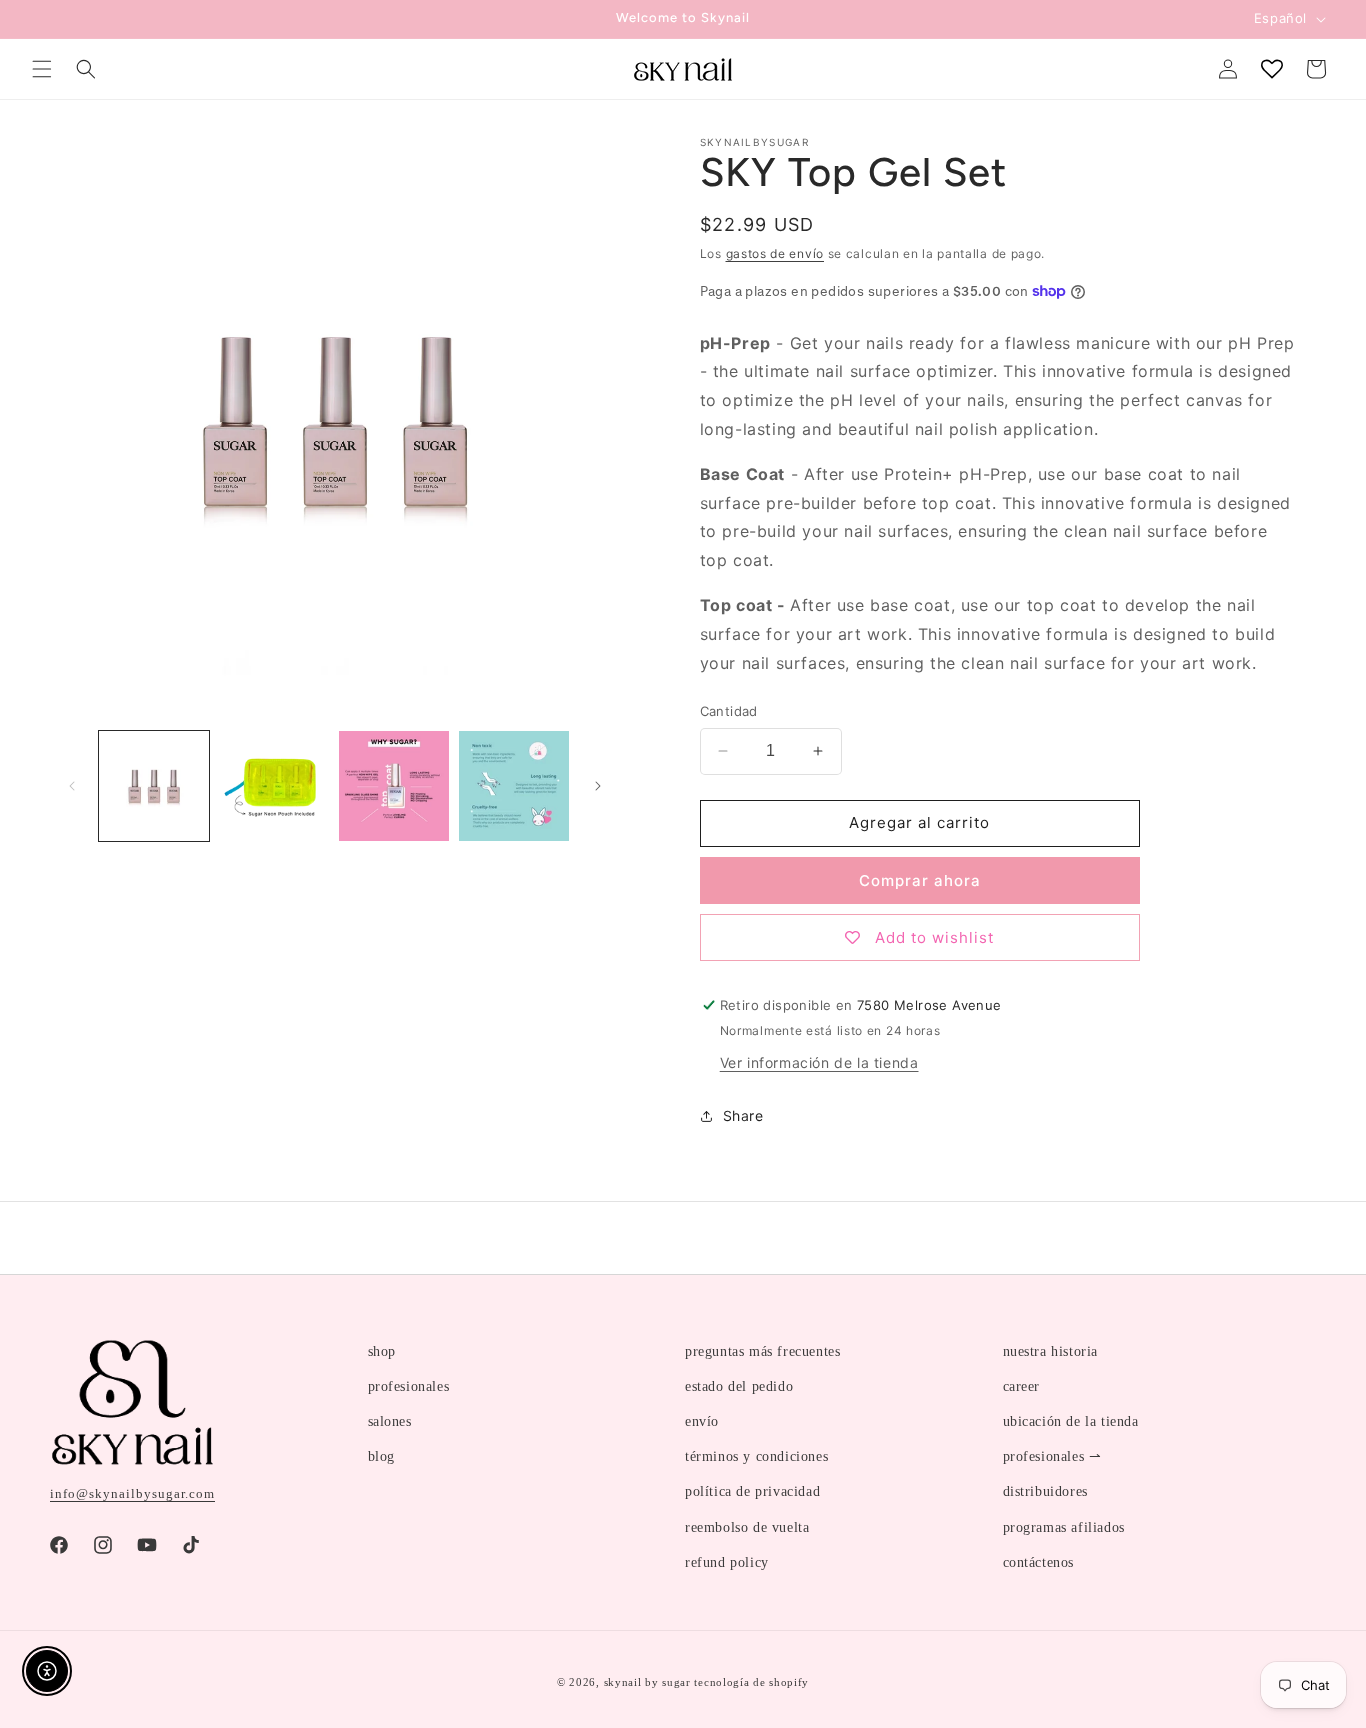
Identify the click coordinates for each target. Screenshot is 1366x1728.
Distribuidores (1045, 1491)
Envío (702, 1421)
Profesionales (409, 1386)
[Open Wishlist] (1272, 69)
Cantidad (729, 711)
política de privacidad (752, 1491)
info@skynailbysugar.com (132, 1493)
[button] (42, 69)
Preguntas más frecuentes (762, 1351)
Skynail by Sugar (647, 1682)
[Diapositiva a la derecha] (598, 786)
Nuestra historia (1051, 1351)
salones (390, 1421)
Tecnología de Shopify (751, 1682)
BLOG (381, 1456)
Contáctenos (1039, 1562)
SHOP (382, 1351)
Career (1022, 1386)
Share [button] (743, 1115)
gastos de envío (775, 253)
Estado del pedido (739, 1386)
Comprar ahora (920, 880)
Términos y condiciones (756, 1456)
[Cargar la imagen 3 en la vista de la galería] (394, 786)
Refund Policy (727, 1562)
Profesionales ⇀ (1052, 1456)
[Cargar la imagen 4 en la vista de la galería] (514, 786)
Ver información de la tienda (819, 1062)
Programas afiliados (1064, 1527)
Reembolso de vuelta (747, 1527)
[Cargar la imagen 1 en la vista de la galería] (154, 786)
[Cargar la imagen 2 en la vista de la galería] (274, 786)
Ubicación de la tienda (1071, 1421)
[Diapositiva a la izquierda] (72, 786)
